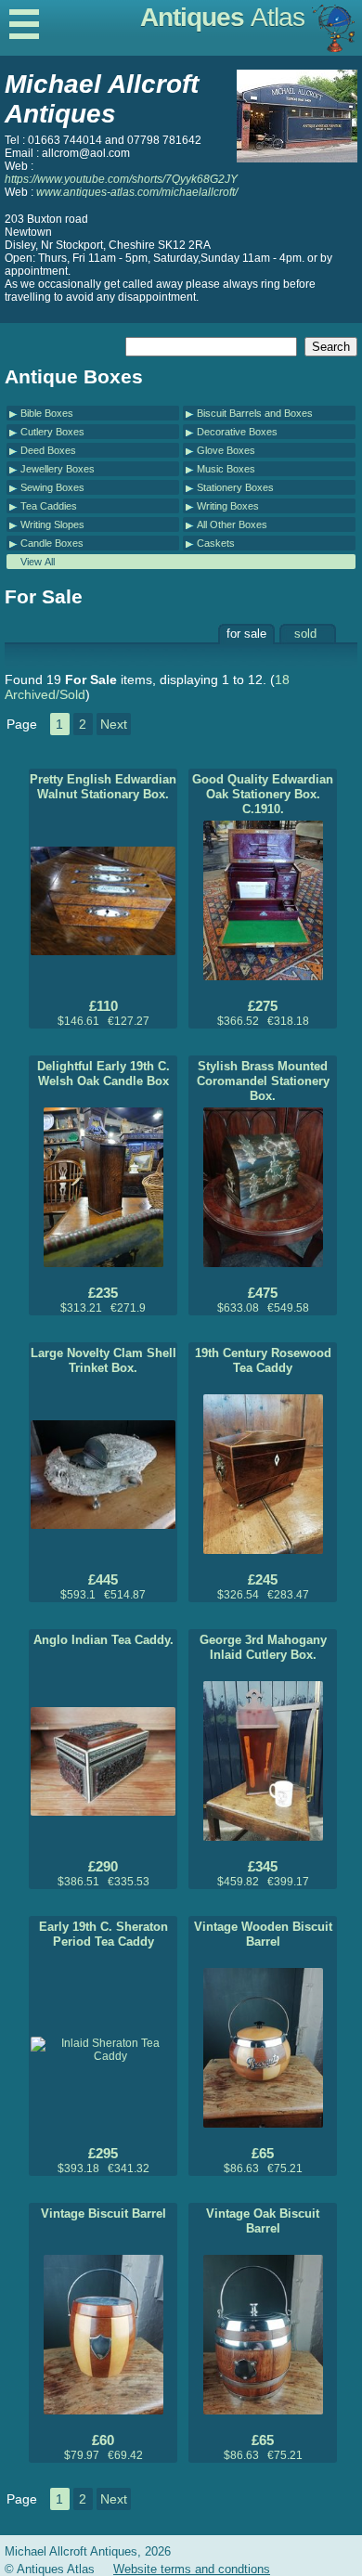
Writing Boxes (228, 506)
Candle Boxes (52, 543)
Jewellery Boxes (58, 469)
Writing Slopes (52, 524)
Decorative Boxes (237, 432)
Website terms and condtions (192, 2569)
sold (305, 634)
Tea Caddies (49, 506)
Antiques (222, 17)
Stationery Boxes (235, 487)
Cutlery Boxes (52, 432)
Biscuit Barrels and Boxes (255, 413)
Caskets (216, 543)
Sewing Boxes (52, 487)
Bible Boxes (47, 413)
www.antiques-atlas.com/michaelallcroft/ (137, 192)
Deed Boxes (48, 450)
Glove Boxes (226, 450)
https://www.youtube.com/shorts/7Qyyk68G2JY (121, 179)
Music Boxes (226, 469)
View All (38, 562)
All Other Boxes (232, 524)
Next (114, 724)
